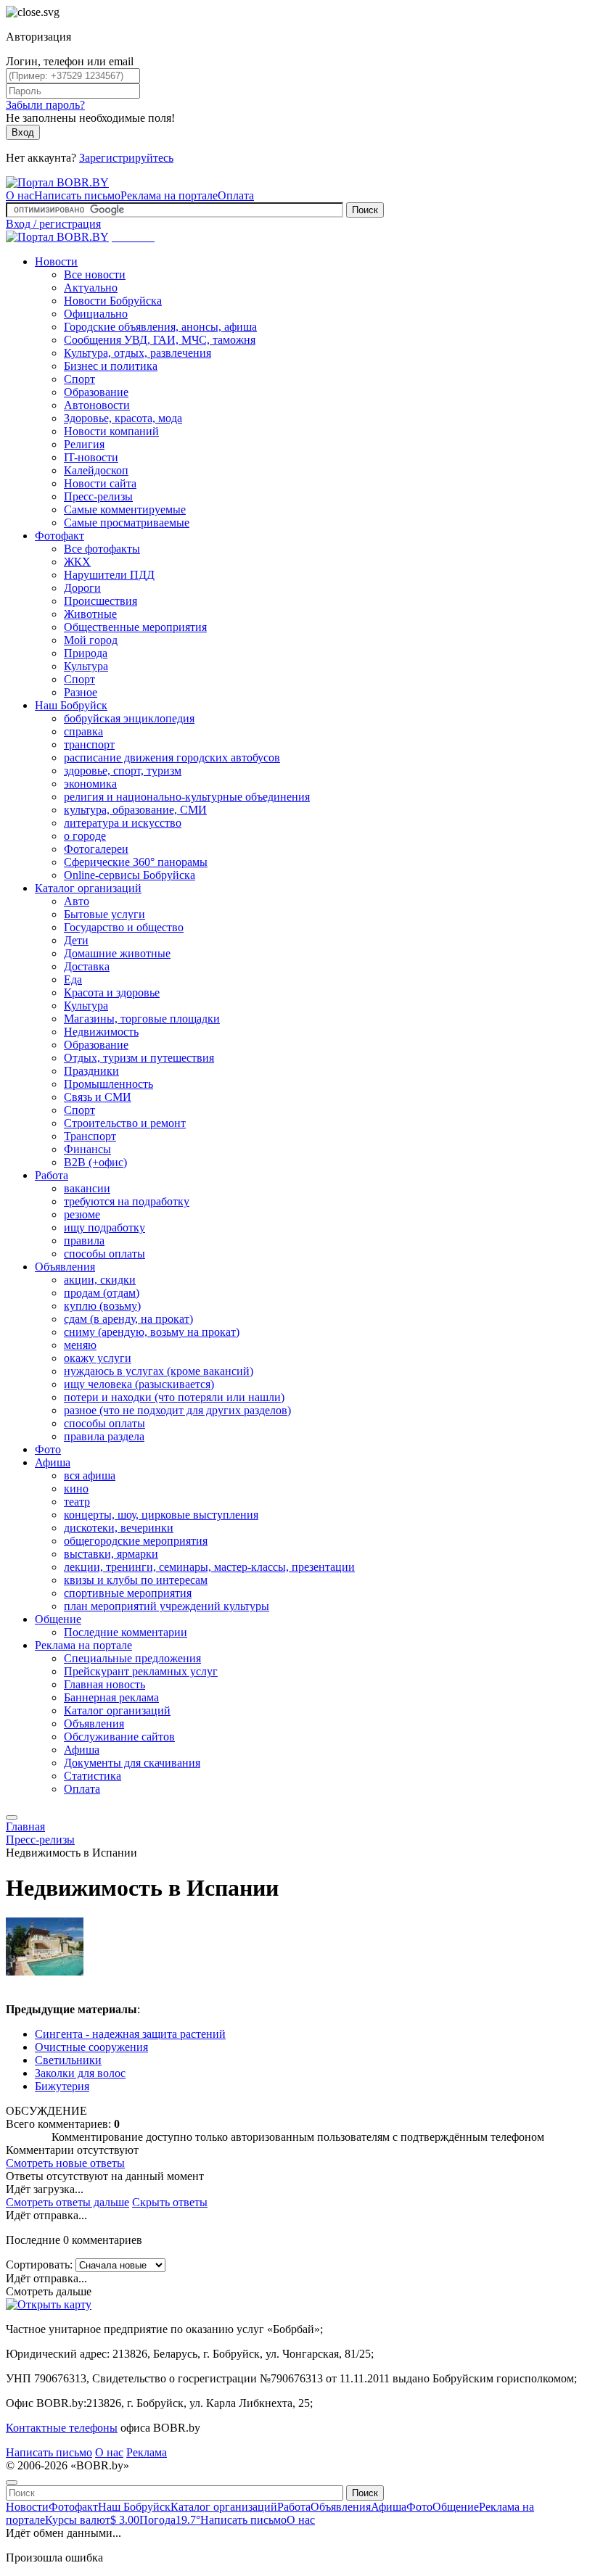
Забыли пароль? (45, 105)
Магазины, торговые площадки (142, 1019)
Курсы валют (92, 2520)
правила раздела (104, 1436)
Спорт (79, 379)
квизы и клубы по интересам (136, 1580)
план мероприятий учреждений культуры (167, 1606)
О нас (20, 195)
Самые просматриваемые (127, 523)
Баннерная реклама (111, 1697)
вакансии (87, 1188)
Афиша (53, 1462)
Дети (76, 940)
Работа (52, 1175)
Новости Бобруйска (113, 301)
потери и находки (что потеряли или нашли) (174, 1397)
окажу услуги (98, 1358)
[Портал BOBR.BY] (57, 182)
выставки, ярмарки (111, 1554)
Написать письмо (77, 195)
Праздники (91, 1071)
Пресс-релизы (98, 496)
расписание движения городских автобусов (172, 757)
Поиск (365, 210)
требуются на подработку (127, 1201)
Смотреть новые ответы (65, 2163)
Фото (48, 1449)
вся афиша (90, 1475)
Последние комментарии (126, 1632)
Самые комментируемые (125, 509)
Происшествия (100, 601)
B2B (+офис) (95, 1162)
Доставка (87, 966)
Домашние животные (117, 953)
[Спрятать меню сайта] (12, 2482)
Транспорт (90, 1136)
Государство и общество (124, 927)
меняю (80, 1345)
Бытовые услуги (104, 914)
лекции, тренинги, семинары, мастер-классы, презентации (209, 1567)
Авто (77, 901)
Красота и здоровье (112, 992)
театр (77, 1502)
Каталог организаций (88, 888)
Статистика (93, 1776)
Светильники (68, 2060)
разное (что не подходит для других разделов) (177, 1410)
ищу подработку (104, 1227)
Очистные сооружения (91, 2047)
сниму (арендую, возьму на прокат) (152, 1332)
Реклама (147, 2452)
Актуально (91, 288)
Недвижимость (101, 1032)
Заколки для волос (80, 2073)
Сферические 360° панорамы (136, 862)
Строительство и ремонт (125, 1123)
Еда (73, 979)
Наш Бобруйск (71, 705)
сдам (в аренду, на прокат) (128, 1319)
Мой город (91, 640)
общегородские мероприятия (136, 1541)
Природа (86, 653)
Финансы (87, 1149)
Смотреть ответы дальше (67, 2202)
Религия (84, 444)
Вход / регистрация (53, 224)
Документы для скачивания (132, 1763)
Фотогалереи (96, 849)
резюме (82, 1214)
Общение (58, 1619)
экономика (90, 784)
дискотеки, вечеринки (119, 1528)
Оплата (236, 195)
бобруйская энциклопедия (129, 718)
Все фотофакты (102, 549)
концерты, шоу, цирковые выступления (161, 1515)
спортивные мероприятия (128, 1593)
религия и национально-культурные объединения (187, 797)
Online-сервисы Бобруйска (130, 875)
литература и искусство (123, 823)
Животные (90, 614)
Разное (81, 692)
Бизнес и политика (111, 366)
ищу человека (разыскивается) (139, 1384)
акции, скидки (100, 1280)
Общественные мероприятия (135, 627)
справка (83, 731)
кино (76, 1489)
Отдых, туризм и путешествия (139, 1058)
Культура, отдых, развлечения (138, 353)
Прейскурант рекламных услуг (141, 1671)
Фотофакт (59, 536)
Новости (56, 261)
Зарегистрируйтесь (126, 158)
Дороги (82, 588)
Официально (96, 314)
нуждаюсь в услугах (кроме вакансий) (159, 1371)
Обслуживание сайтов (119, 1737)
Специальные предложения (132, 1658)
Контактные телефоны (62, 2428)
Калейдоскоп (96, 470)
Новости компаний (111, 431)
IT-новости (91, 457)
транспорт (89, 744)
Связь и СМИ (98, 1097)
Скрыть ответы (170, 2202)
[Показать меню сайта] (12, 1817)
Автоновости (97, 405)
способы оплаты (104, 1254)
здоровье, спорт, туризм (123, 771)
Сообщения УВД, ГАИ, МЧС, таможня (160, 340)
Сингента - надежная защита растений (130, 2034)
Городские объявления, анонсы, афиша (160, 327)
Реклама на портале (169, 195)
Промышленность (108, 1084)
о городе (85, 836)
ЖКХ (77, 562)
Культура (86, 666)
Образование (96, 392)
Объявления (65, 1267)
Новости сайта (100, 483)
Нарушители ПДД (109, 575)
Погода (170, 2520)
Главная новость (104, 1684)
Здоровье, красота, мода (123, 418)
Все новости (95, 274)
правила (84, 1240)
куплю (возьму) (102, 1306)
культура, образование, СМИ (135, 810)
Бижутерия (62, 2086)
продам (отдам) (102, 1293)
